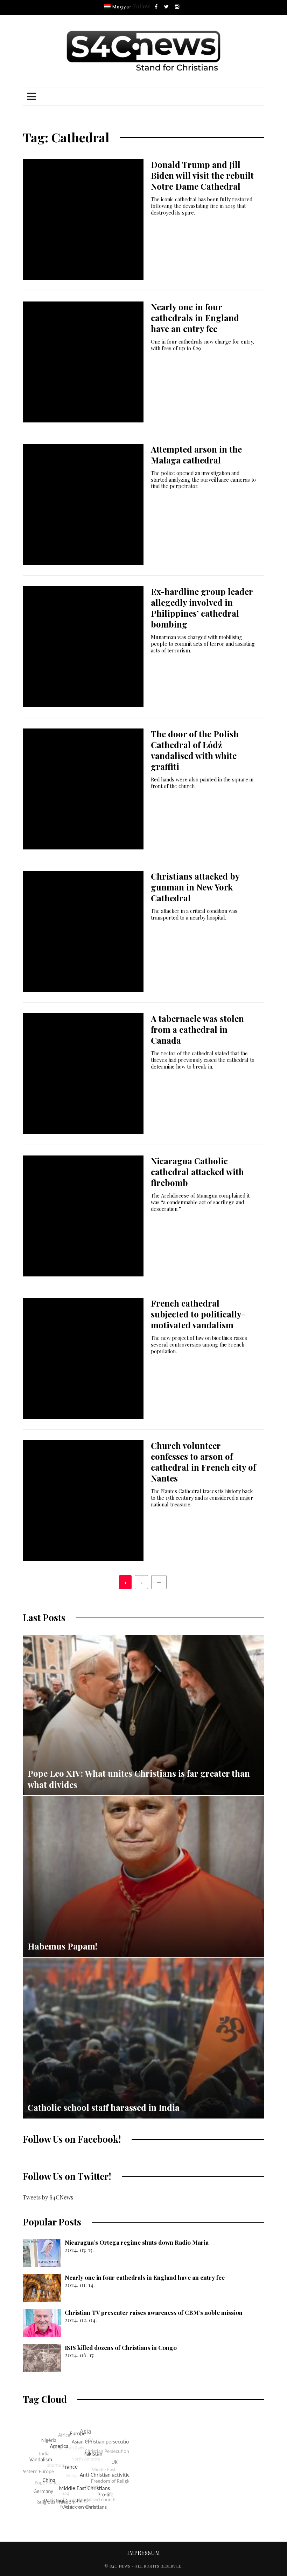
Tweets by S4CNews (48, 2197)
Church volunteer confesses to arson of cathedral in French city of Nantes (203, 1462)
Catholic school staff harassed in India (104, 2107)
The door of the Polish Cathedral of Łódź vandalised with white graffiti (195, 750)
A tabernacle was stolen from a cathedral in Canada (197, 1029)
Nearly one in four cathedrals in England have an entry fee (195, 318)
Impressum (143, 2553)
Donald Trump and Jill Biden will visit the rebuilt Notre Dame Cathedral (202, 175)
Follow (142, 6)
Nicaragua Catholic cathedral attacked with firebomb (197, 1172)
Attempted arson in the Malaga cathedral (196, 455)
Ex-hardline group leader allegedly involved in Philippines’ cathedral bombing (202, 608)
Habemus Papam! (62, 1946)
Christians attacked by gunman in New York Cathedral (195, 887)
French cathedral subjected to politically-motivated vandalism (198, 1314)
